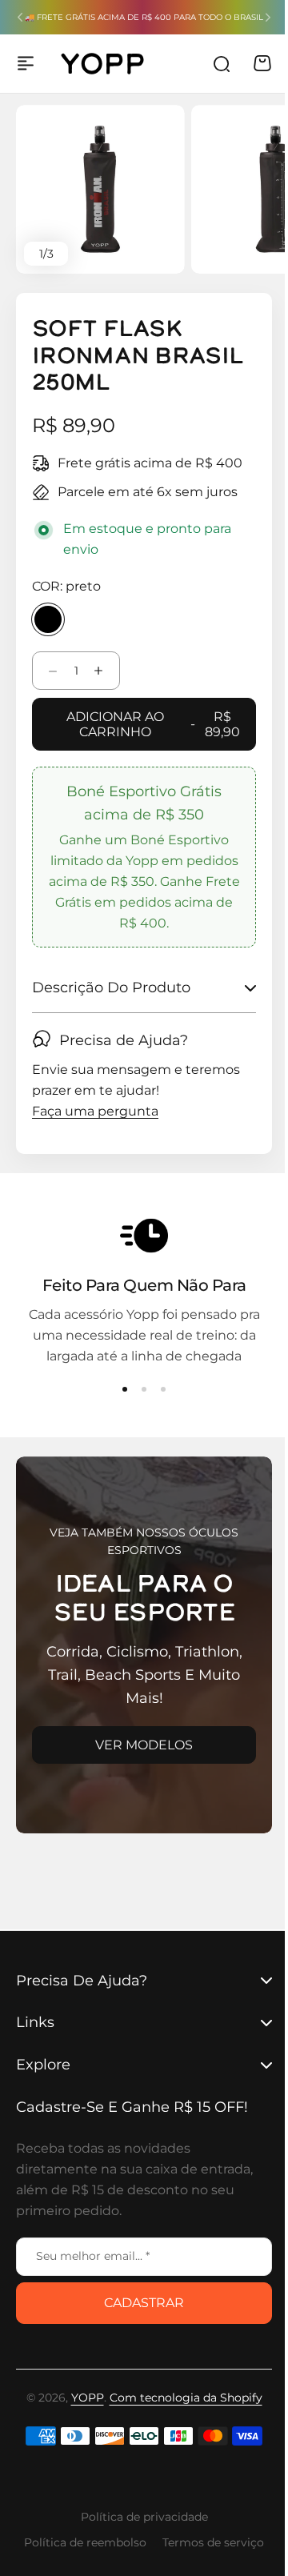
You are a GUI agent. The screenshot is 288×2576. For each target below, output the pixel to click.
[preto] (48, 619)
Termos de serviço (208, 2542)
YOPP (81, 2398)
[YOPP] (102, 64)
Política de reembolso (80, 2542)
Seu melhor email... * (93, 2256)
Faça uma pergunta (95, 1112)
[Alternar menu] (26, 63)
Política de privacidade (138, 2517)
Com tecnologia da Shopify (180, 2398)
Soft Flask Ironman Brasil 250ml (138, 357)
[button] (20, 18)
